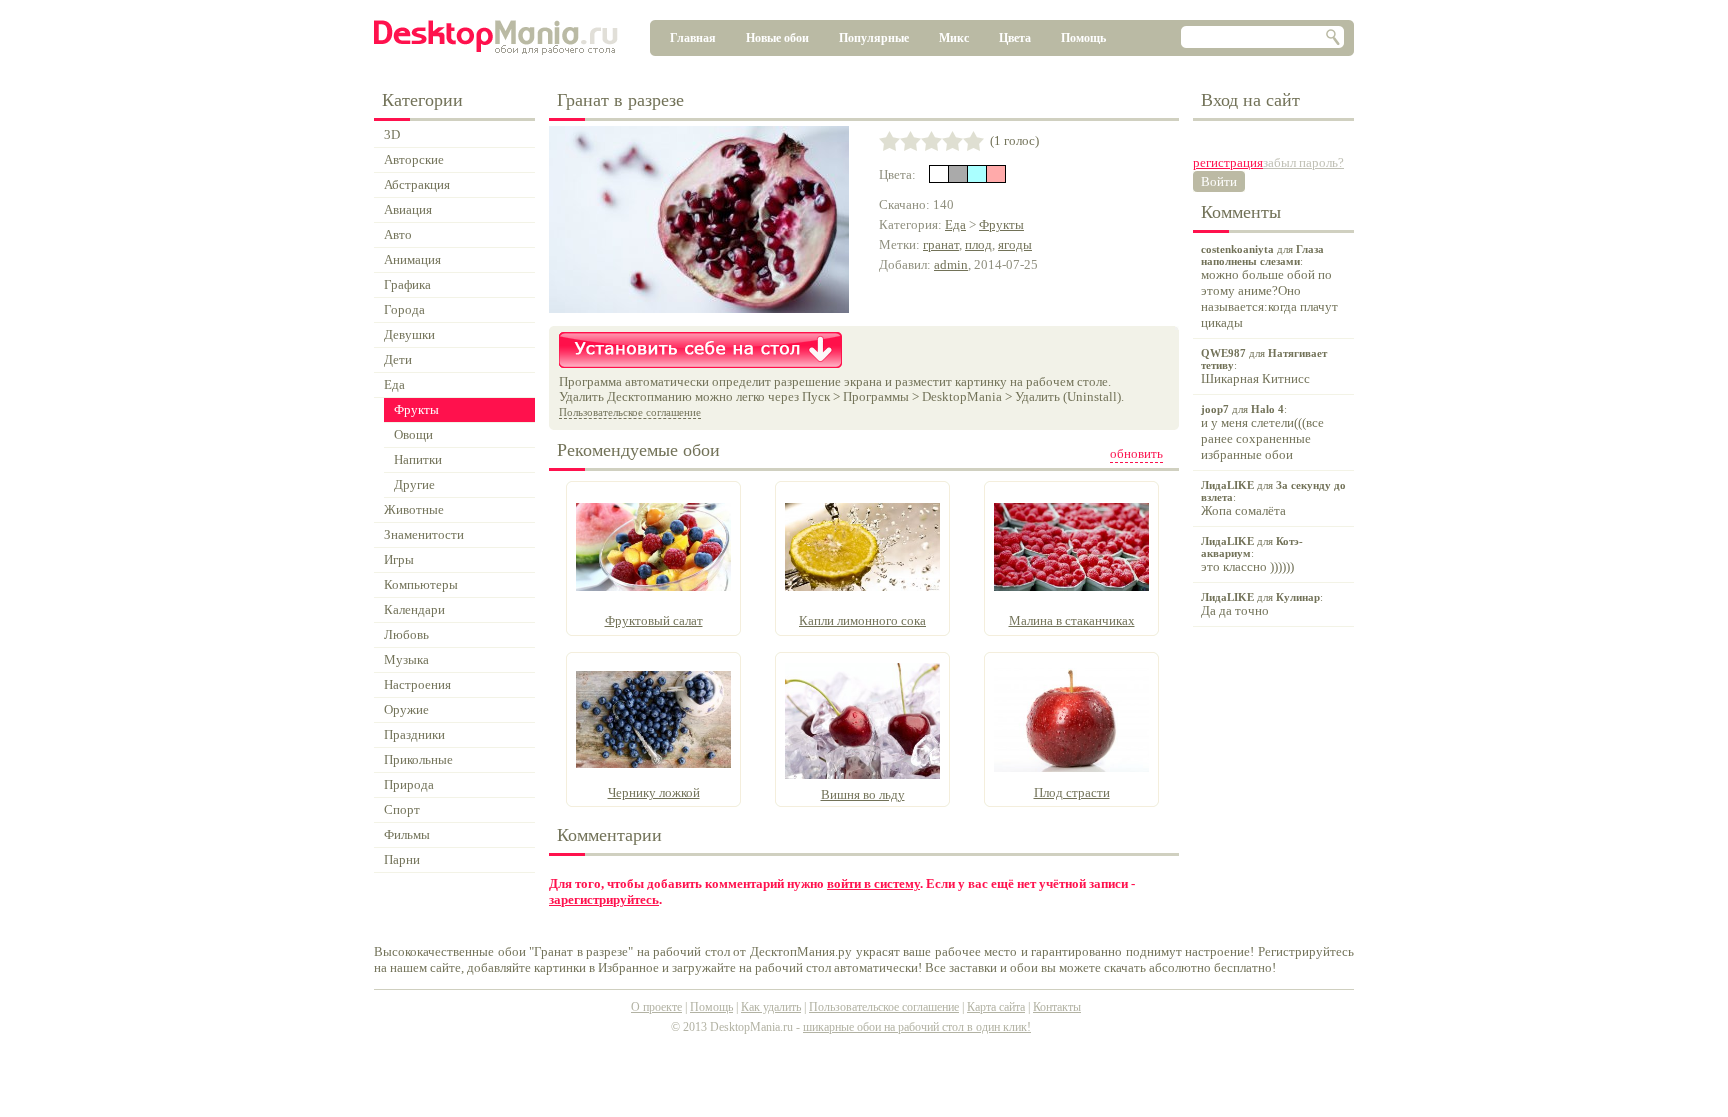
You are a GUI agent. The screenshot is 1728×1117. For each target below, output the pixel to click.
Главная (693, 38)
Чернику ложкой (654, 792)
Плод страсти (1072, 792)
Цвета (1015, 38)
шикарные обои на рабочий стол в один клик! (917, 1027)
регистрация (1228, 162)
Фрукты (1001, 224)
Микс (954, 38)
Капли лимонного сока (862, 620)
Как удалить (771, 1007)
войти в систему (873, 883)
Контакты (1057, 1007)
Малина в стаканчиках (1072, 620)
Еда (955, 224)
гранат (941, 244)
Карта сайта (996, 1007)
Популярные (874, 38)
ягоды (1015, 244)
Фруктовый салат (654, 620)
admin (951, 264)
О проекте (656, 1007)
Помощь (1083, 38)
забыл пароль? (1303, 162)
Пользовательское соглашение (630, 412)
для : (1269, 286)
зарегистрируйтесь (604, 899)
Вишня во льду (863, 794)
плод (978, 244)
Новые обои (777, 38)
